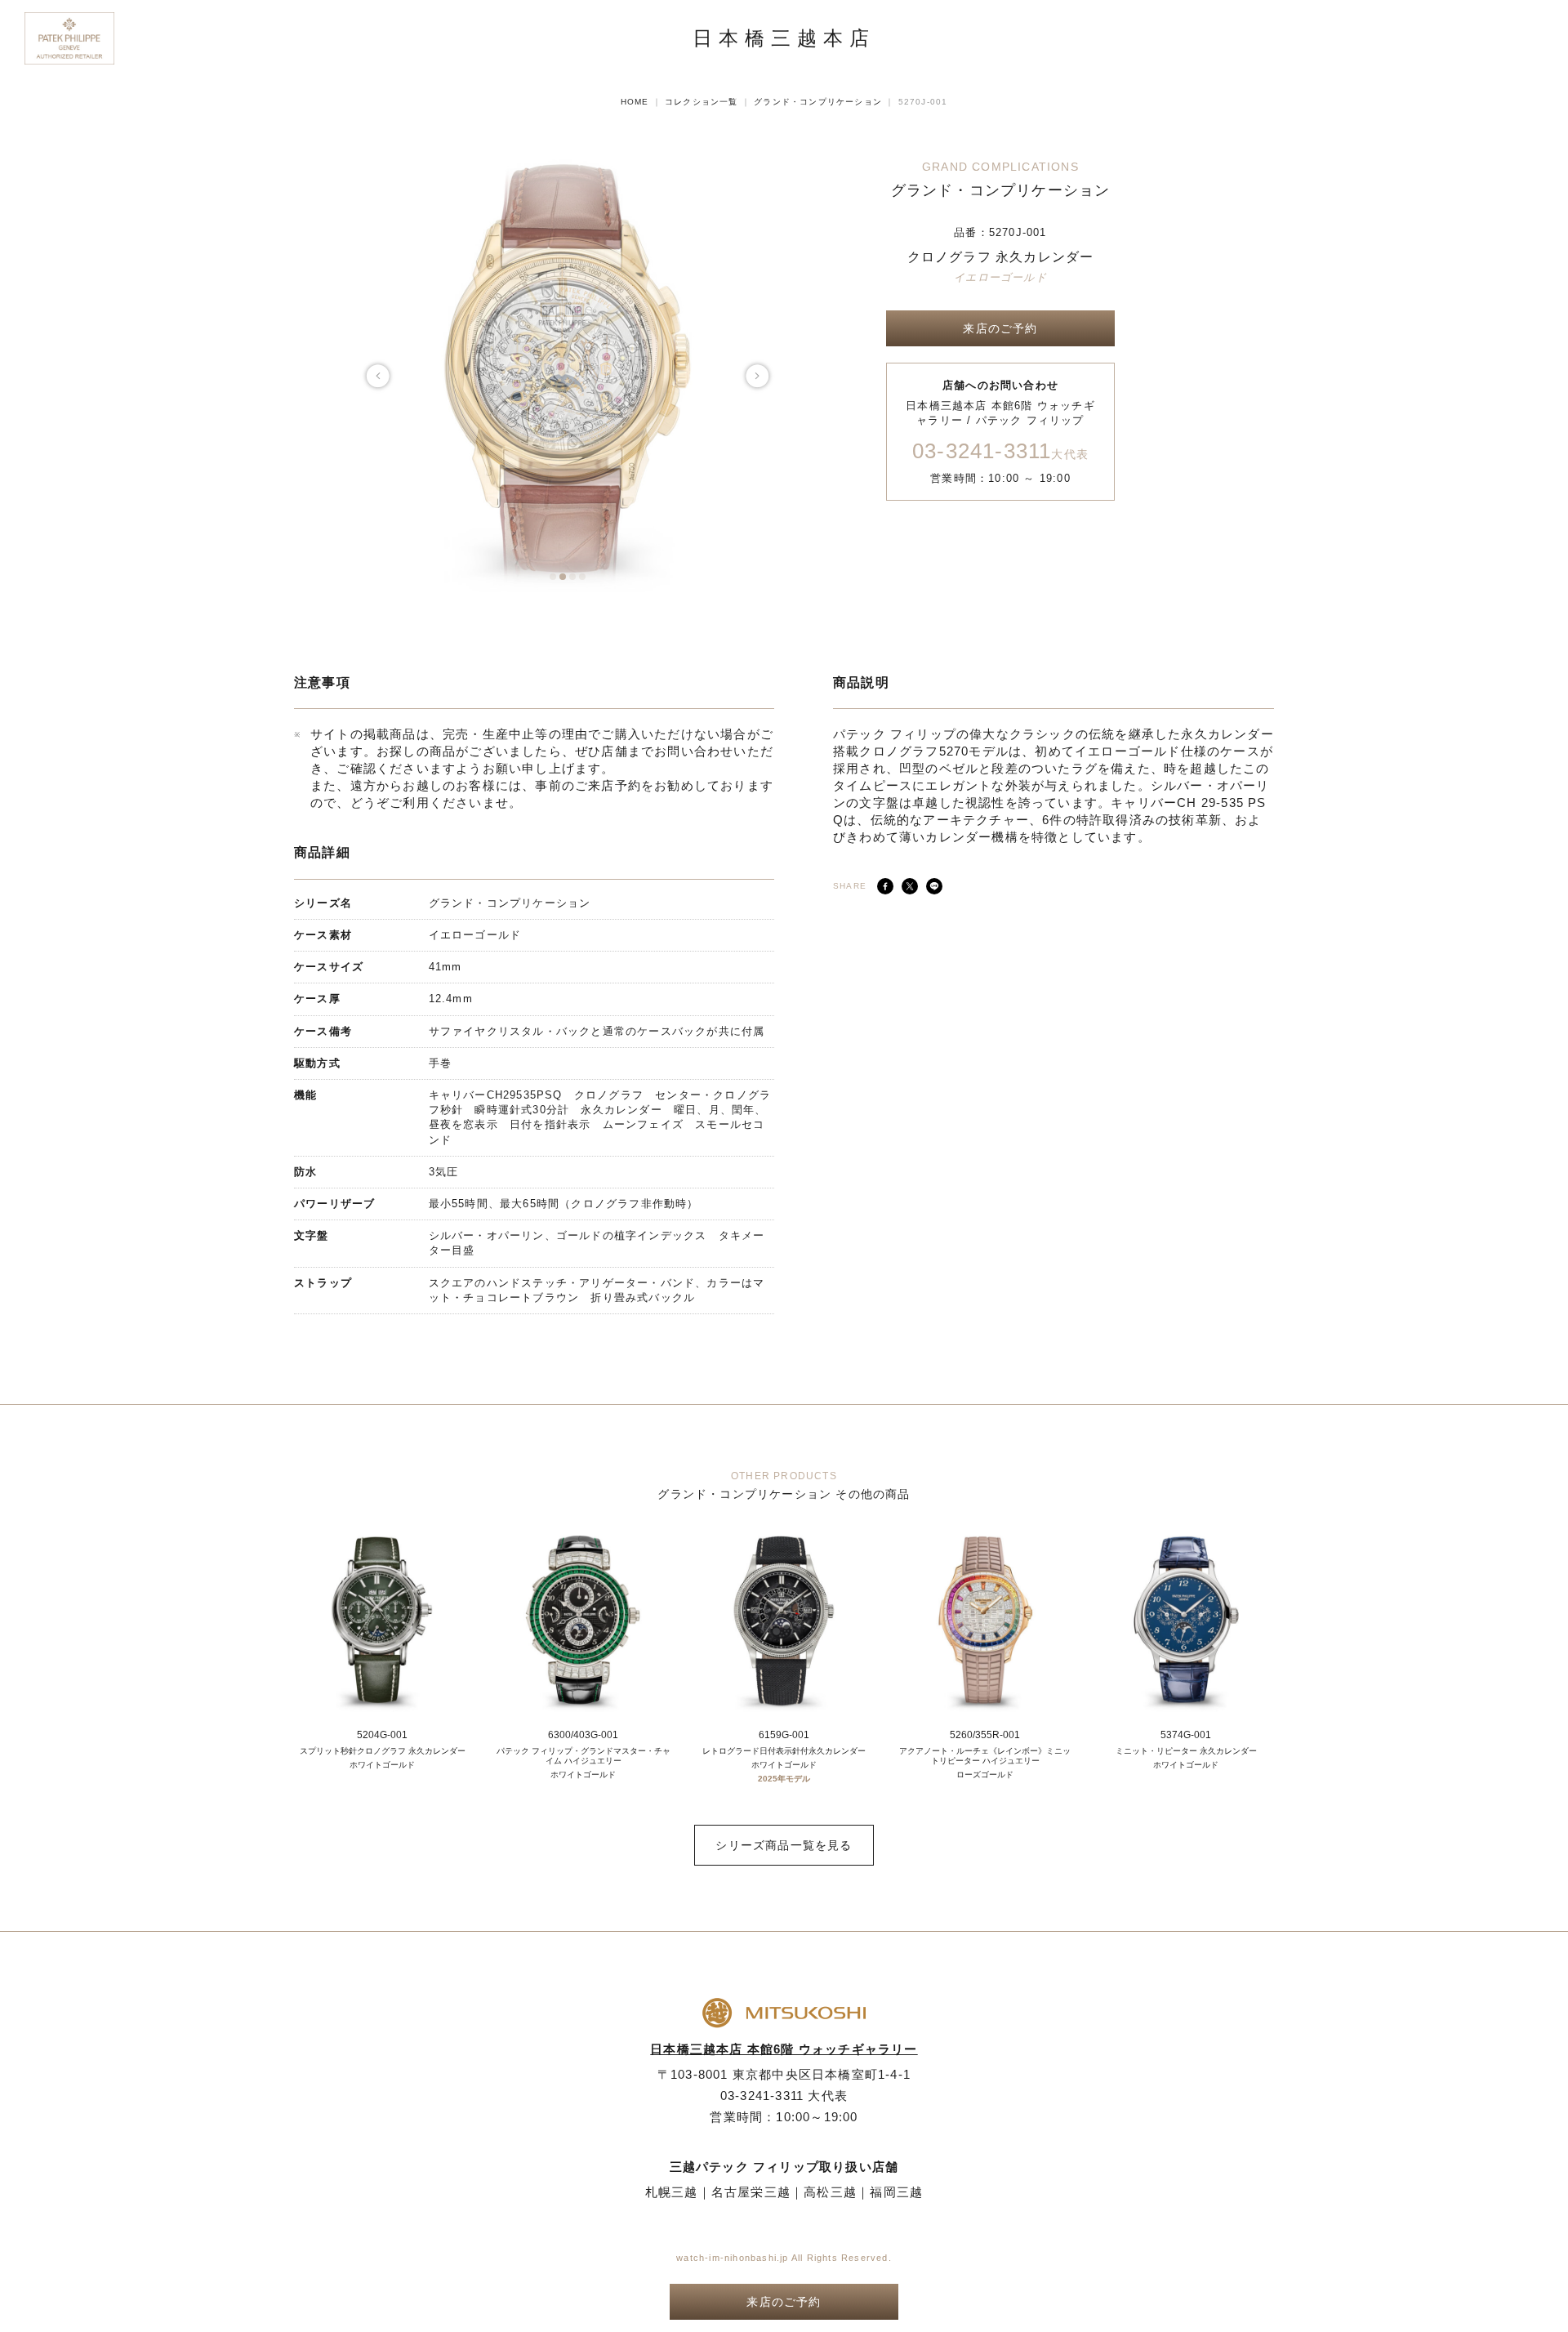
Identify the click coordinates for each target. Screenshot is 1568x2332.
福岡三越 (896, 2192)
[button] (553, 577)
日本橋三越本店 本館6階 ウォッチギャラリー (784, 2049)
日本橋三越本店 (784, 38)
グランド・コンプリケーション (818, 102)
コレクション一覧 (702, 102)
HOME (635, 102)
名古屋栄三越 (751, 2192)
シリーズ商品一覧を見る (784, 1845)
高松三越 (830, 2192)
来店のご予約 (1000, 328)
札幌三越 (672, 2192)
